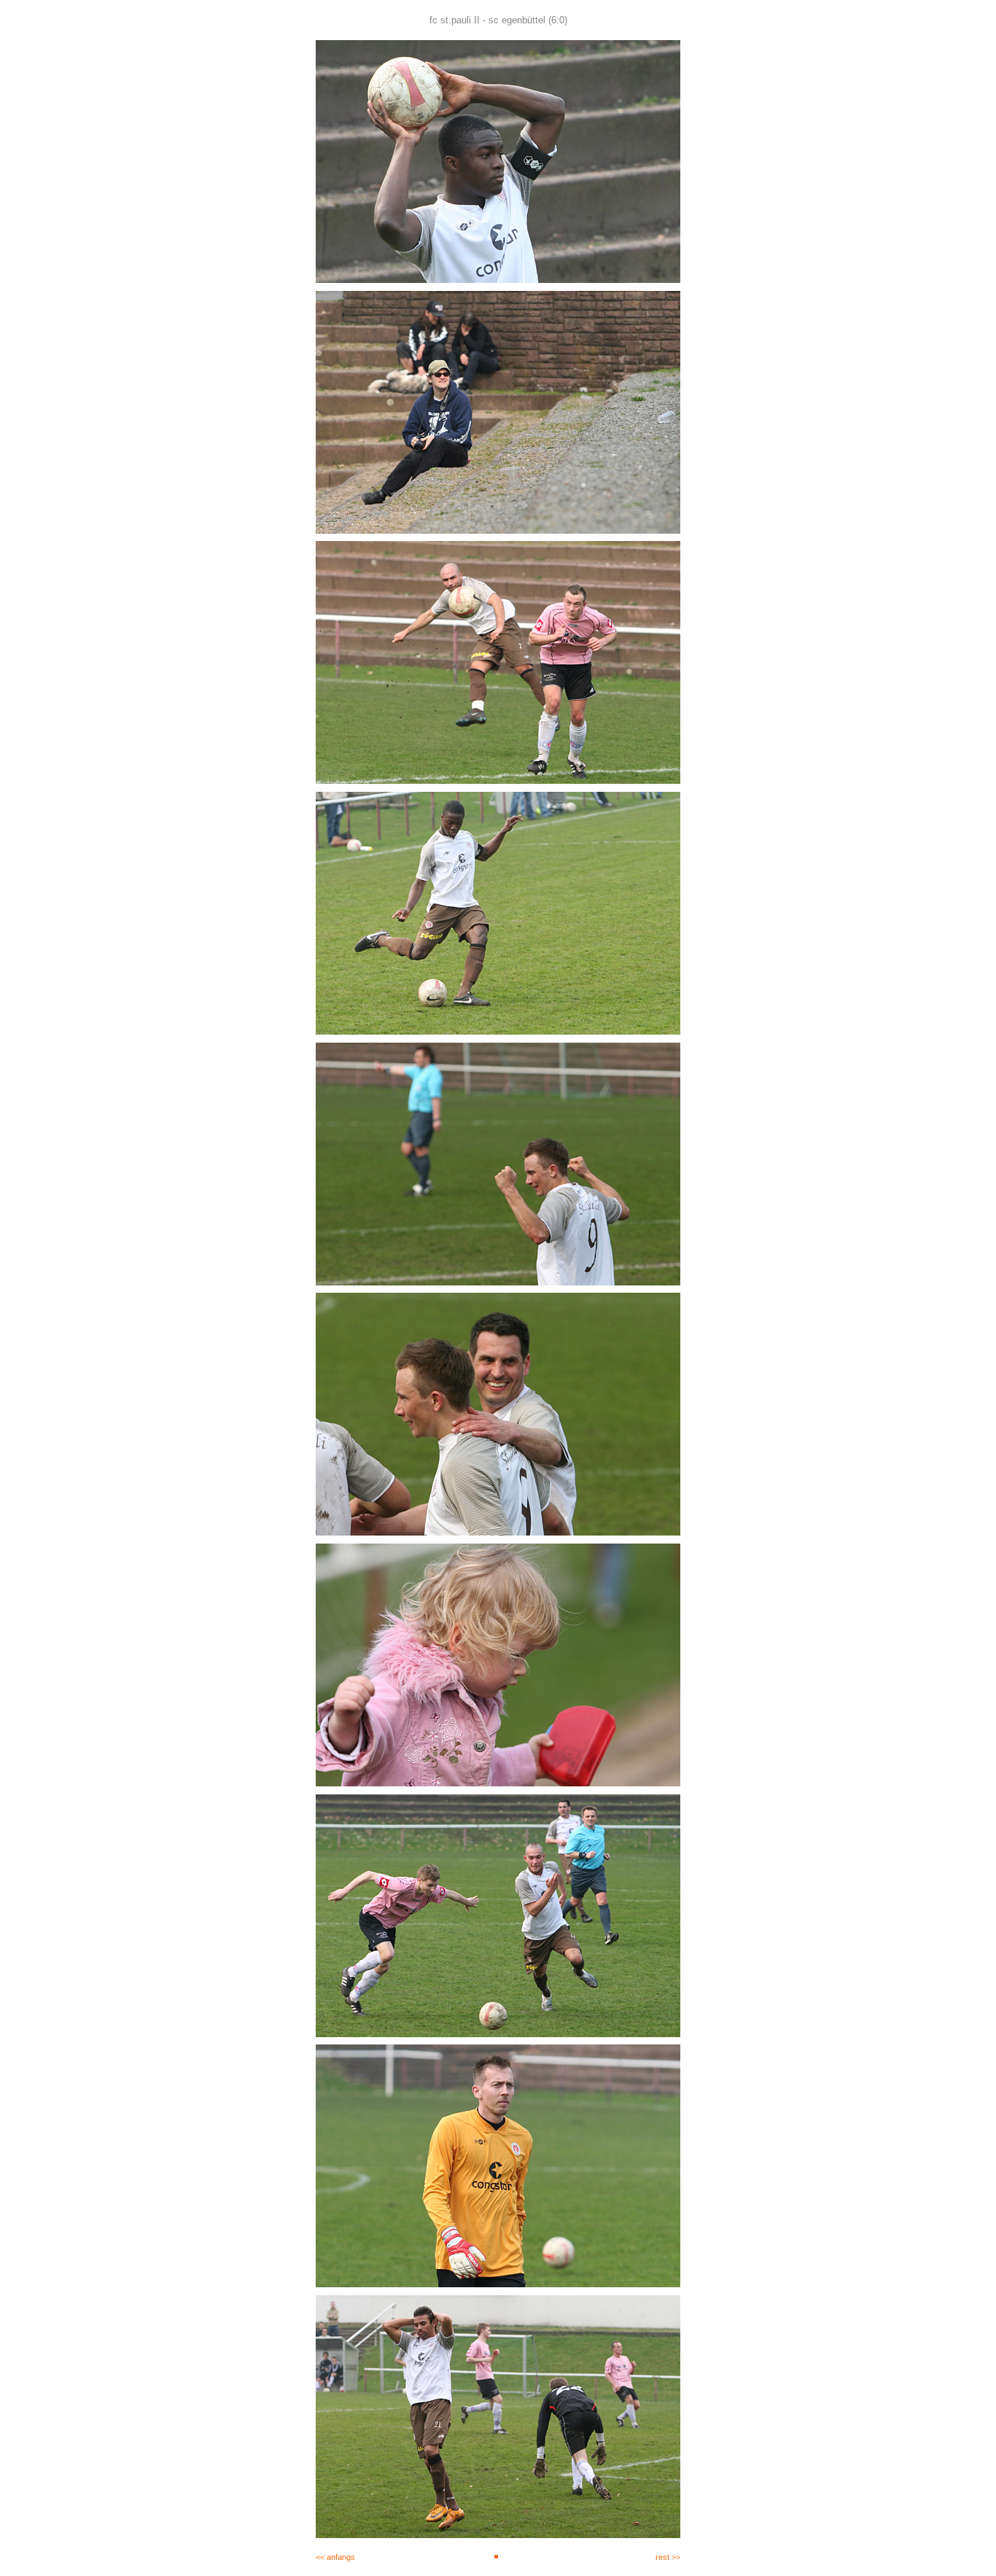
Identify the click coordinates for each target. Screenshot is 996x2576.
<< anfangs (335, 2557)
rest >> (668, 2557)
